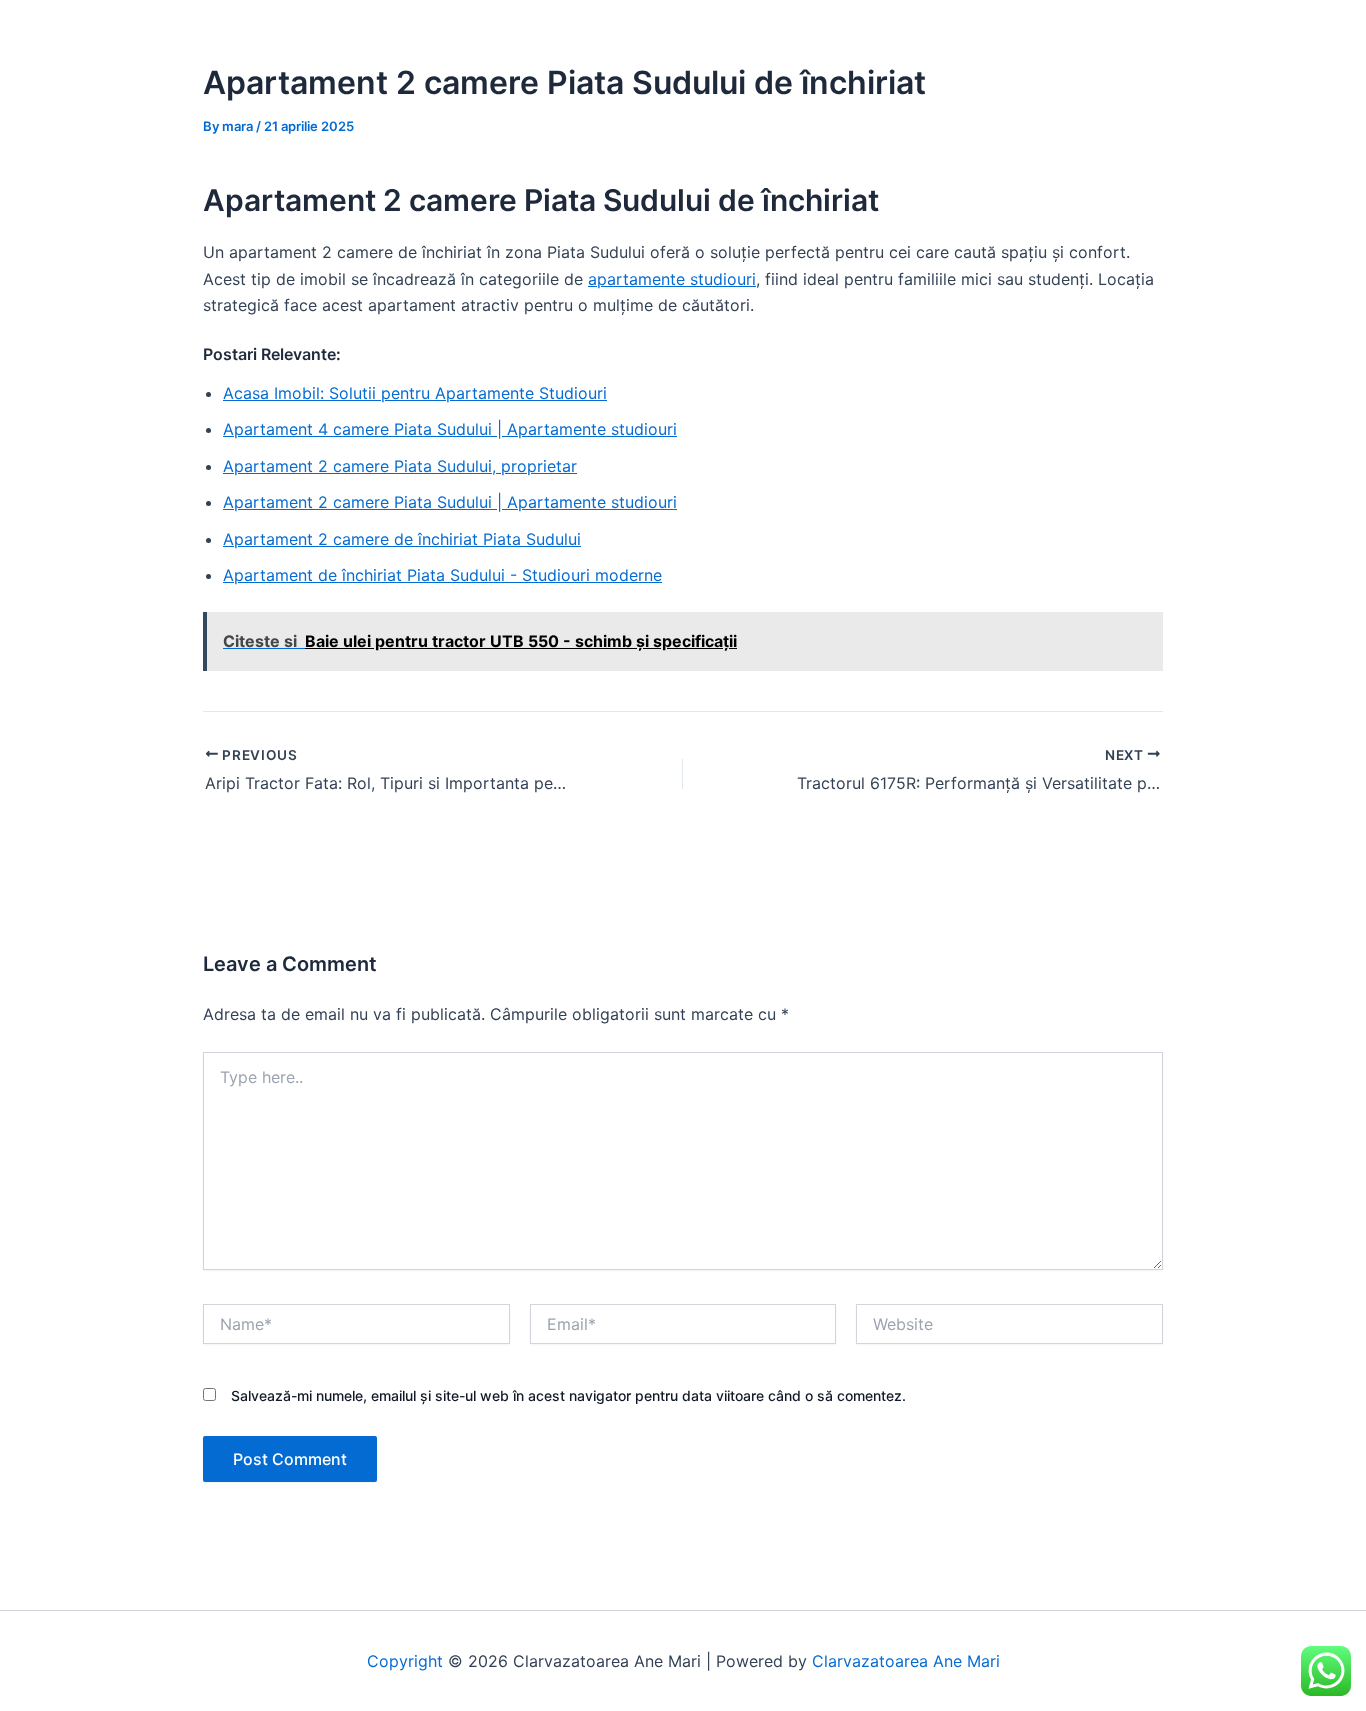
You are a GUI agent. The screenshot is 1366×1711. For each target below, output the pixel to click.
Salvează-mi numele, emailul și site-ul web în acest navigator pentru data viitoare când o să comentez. (568, 1395)
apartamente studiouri (672, 279)
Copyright (405, 1661)
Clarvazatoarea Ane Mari (906, 1661)
